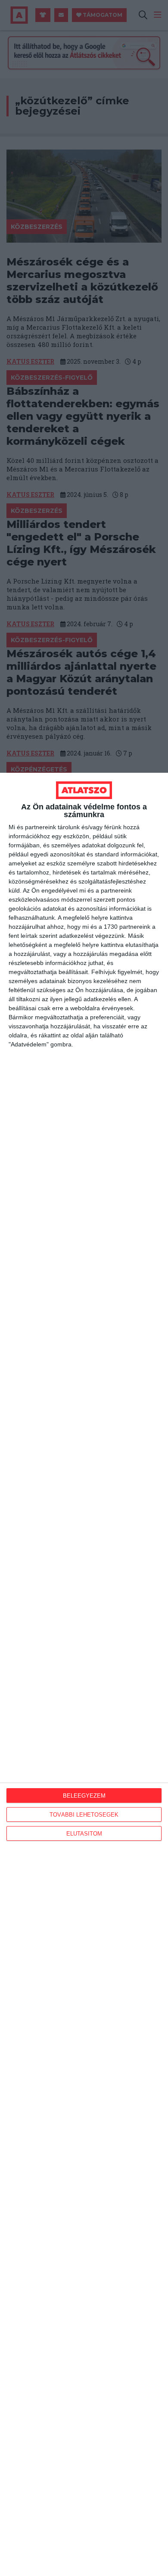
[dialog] (84, 1674)
